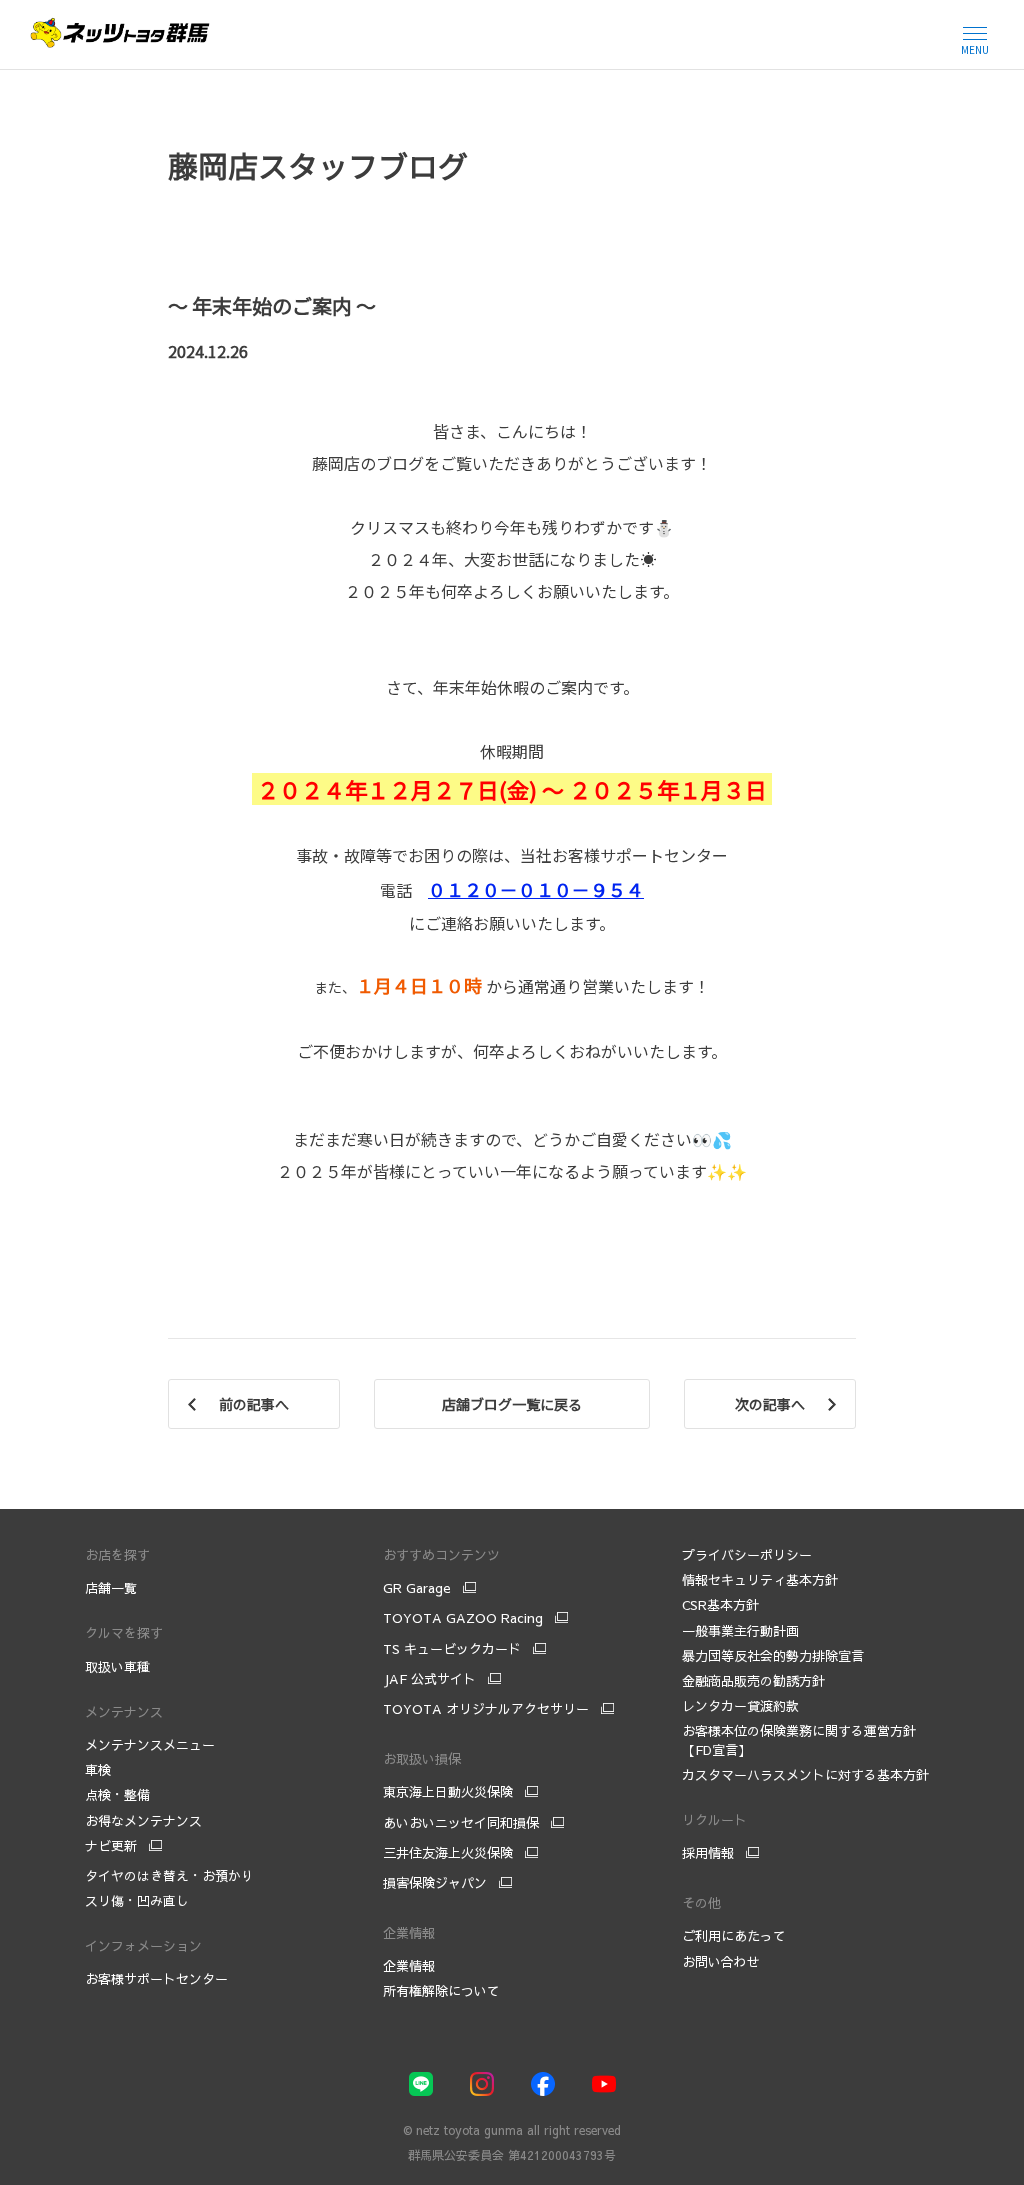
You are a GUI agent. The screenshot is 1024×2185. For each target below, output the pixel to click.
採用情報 (708, 1853)
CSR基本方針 (720, 1605)
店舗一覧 (111, 1588)
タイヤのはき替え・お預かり (169, 1876)
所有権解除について (441, 1991)
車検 (98, 1770)
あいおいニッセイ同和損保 (461, 1823)
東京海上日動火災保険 (448, 1792)
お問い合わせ (721, 1962)
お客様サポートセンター (156, 1979)
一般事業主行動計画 (740, 1631)
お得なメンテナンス (143, 1821)
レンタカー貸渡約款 (740, 1706)
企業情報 (409, 1966)
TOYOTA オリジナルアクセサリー (486, 1709)
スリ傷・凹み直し (137, 1901)
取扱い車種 (117, 1667)
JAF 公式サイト (429, 1679)
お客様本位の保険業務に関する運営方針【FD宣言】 (799, 1740)
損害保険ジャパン (435, 1883)
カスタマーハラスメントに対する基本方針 (805, 1775)
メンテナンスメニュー (150, 1745)
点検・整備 (117, 1795)
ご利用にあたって (734, 1936)
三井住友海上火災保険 (448, 1853)
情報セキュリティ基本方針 (760, 1580)
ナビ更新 (111, 1846)
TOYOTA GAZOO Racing (463, 1618)
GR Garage (417, 1588)
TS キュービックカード (452, 1649)
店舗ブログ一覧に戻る (512, 1404)
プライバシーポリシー (747, 1555)
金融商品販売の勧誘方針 (753, 1681)
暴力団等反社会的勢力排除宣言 (775, 1656)
